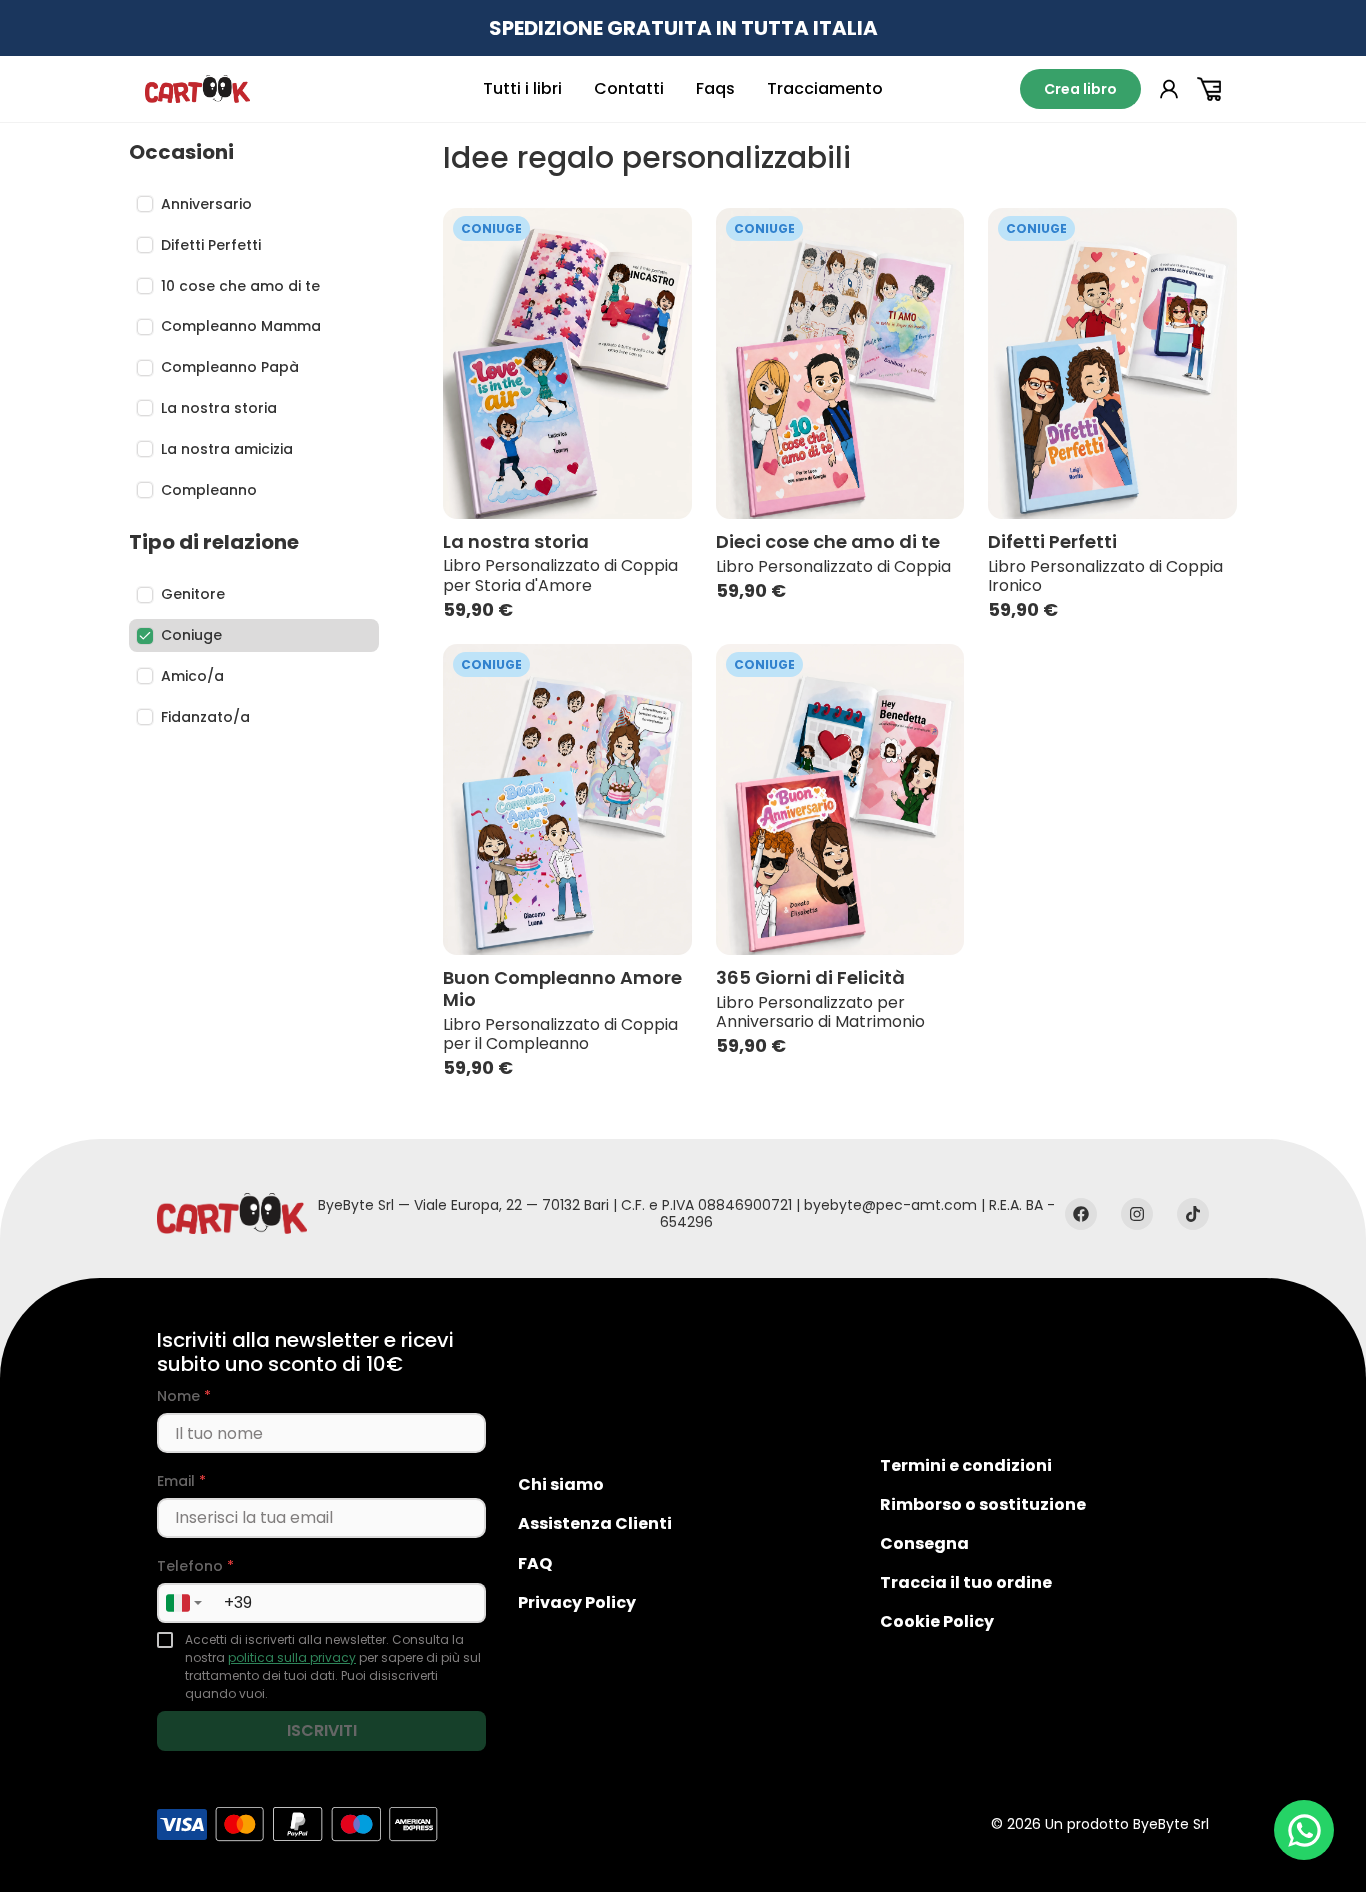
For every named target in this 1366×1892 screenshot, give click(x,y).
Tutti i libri (522, 88)
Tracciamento (825, 88)
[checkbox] (165, 1640)
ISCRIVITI (322, 1730)
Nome (184, 1396)
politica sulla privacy (292, 1657)
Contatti (629, 88)
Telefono (195, 1566)
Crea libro (1080, 89)
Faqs (715, 88)
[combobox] (183, 1603)
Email (181, 1481)
